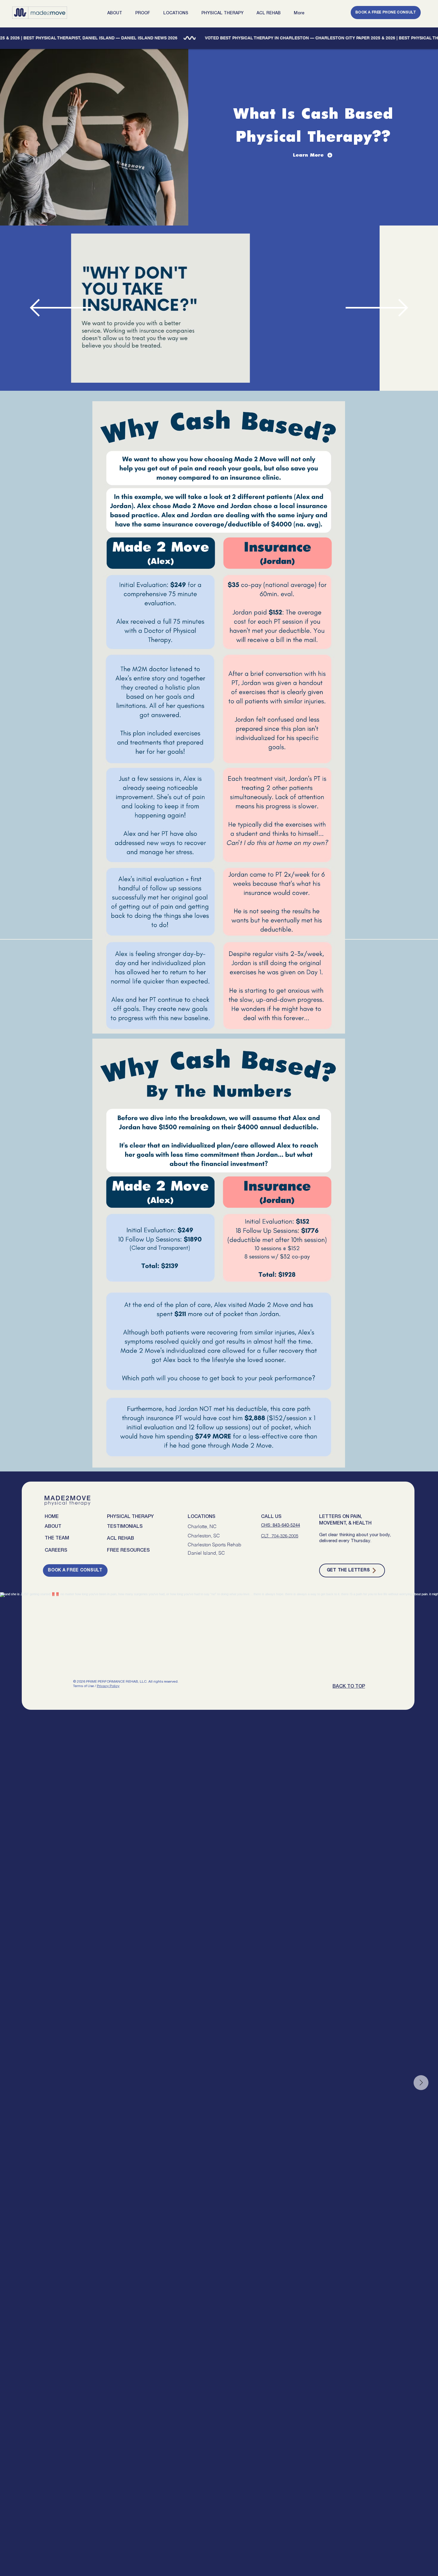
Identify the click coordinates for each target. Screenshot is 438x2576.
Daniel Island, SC (206, 1553)
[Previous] (61, 308)
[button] (117, 13)
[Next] (377, 308)
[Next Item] (421, 2083)
